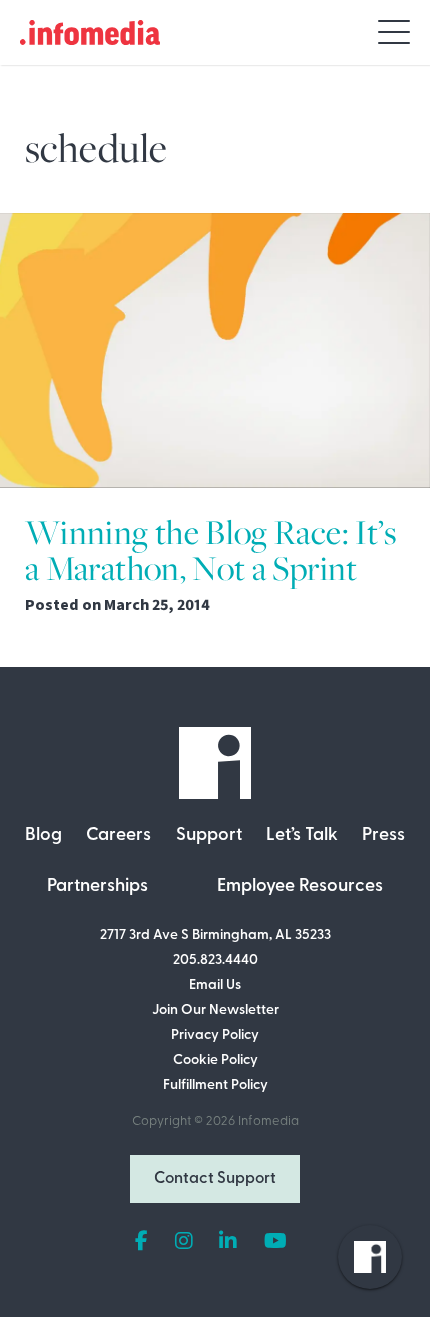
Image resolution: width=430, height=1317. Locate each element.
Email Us (215, 985)
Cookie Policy (215, 1060)
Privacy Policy (215, 1035)
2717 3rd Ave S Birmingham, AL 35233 (215, 935)
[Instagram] (184, 1242)
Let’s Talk (302, 836)
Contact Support (215, 1179)
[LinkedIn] (228, 1242)
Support (209, 836)
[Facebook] (141, 1242)
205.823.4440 (215, 960)
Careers (118, 836)
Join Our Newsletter (215, 1010)
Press (383, 836)
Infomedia (268, 1121)
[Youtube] (275, 1242)
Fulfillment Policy (215, 1085)
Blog (43, 836)
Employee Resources (300, 887)
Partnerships (97, 887)
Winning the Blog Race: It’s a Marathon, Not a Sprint (211, 550)
